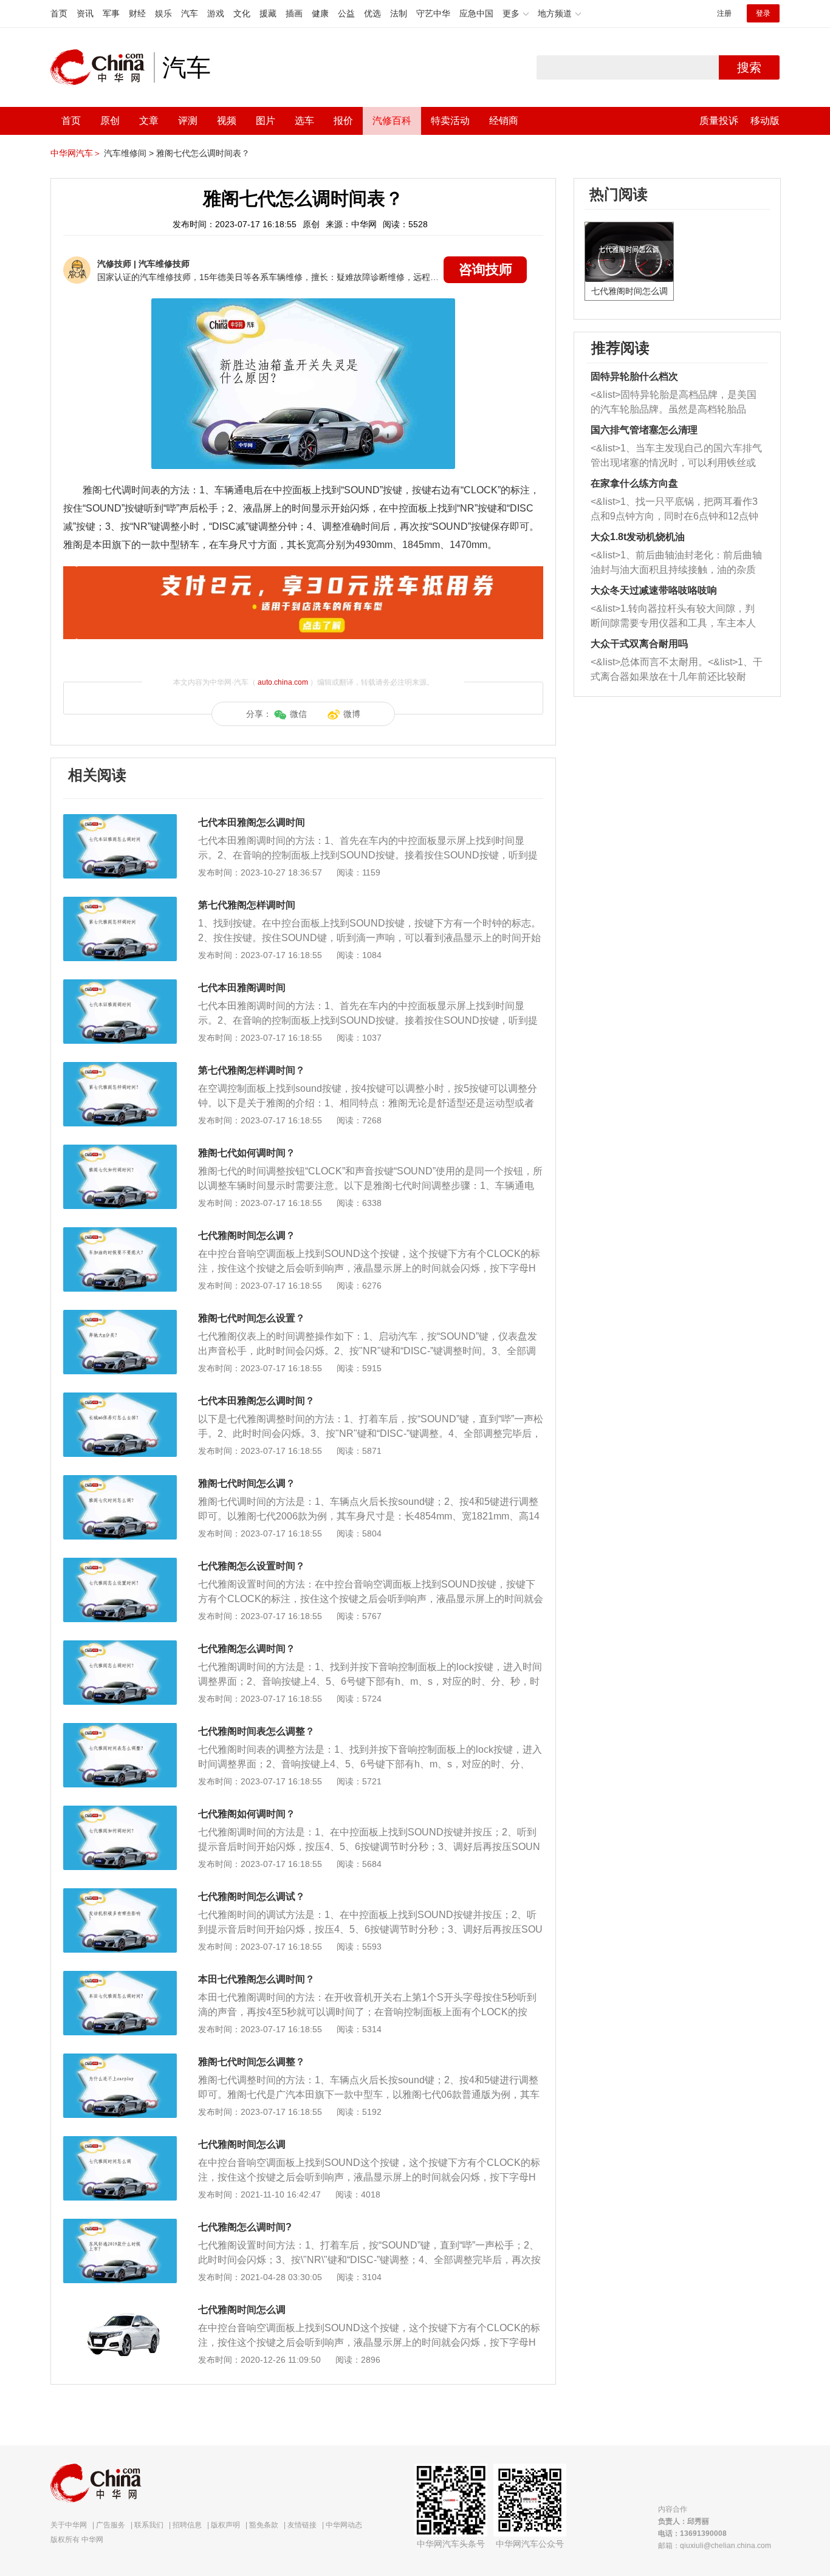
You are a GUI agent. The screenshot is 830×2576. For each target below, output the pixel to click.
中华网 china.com (102, 67)
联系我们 (149, 2525)
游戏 (216, 13)
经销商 (504, 121)
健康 (320, 13)
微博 (352, 714)
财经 (137, 13)
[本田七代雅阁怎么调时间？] (120, 1977)
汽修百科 (392, 121)
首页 (59, 13)
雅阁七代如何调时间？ (247, 1153)
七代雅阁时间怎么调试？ (252, 1896)
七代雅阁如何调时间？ (247, 1814)
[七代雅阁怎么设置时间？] (120, 1564)
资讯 (85, 13)
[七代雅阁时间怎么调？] (120, 1233)
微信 (298, 714)
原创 (110, 121)
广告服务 (111, 2525)
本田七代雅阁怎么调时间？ (256, 1979)
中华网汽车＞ (76, 153)
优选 (372, 13)
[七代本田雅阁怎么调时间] (120, 820)
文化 (242, 13)
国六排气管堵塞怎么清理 (644, 430)
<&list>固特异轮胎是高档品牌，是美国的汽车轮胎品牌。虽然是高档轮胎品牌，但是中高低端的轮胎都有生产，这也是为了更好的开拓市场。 (674, 403)
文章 (149, 121)
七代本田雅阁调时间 (242, 988)
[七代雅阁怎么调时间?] (120, 2225)
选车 (304, 121)
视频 (227, 121)
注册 (724, 13)
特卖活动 (450, 121)
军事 (111, 13)
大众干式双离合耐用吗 (639, 644)
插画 (294, 13)
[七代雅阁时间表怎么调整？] (120, 1729)
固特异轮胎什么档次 (634, 376)
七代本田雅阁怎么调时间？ (256, 1401)
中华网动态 (344, 2525)
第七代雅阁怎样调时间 (247, 905)
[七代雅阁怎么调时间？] (120, 1646)
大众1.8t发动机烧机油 (638, 537)
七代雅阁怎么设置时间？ (252, 1566)
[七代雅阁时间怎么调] (120, 2142)
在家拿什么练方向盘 (634, 483)
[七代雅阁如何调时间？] (120, 1812)
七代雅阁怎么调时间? (245, 2227)
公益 (346, 13)
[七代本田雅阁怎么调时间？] (120, 1399)
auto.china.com (283, 682)
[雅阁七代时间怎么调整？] (120, 2060)
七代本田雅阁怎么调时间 (252, 822)
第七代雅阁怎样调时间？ (252, 1070)
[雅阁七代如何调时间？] (120, 1151)
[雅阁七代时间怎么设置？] (120, 1316)
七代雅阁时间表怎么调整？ (256, 1731)
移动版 (765, 121)
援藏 (268, 13)
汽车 (190, 13)
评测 (188, 121)
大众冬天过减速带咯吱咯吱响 (654, 590)
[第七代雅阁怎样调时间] (120, 903)
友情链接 (302, 2525)
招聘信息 (187, 2525)
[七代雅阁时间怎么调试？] (120, 1894)
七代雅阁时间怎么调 (242, 2144)
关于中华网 (69, 2525)
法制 (399, 13)
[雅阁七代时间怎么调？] (120, 1481)
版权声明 (225, 2525)
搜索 (749, 67)
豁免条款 (264, 2525)
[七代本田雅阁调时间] (120, 985)
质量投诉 (719, 121)
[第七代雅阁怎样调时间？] (120, 1068)
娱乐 (163, 13)
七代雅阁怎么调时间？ (247, 1649)
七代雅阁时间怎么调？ (247, 1235)
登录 (763, 13)
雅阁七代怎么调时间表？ (203, 153)
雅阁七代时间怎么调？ (247, 1483)
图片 (266, 121)
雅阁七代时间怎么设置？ (252, 1318)
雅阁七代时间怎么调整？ (252, 2062)
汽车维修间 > (129, 153)
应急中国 (476, 13)
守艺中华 (433, 13)
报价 (343, 121)
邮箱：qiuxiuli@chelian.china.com (715, 2546)
